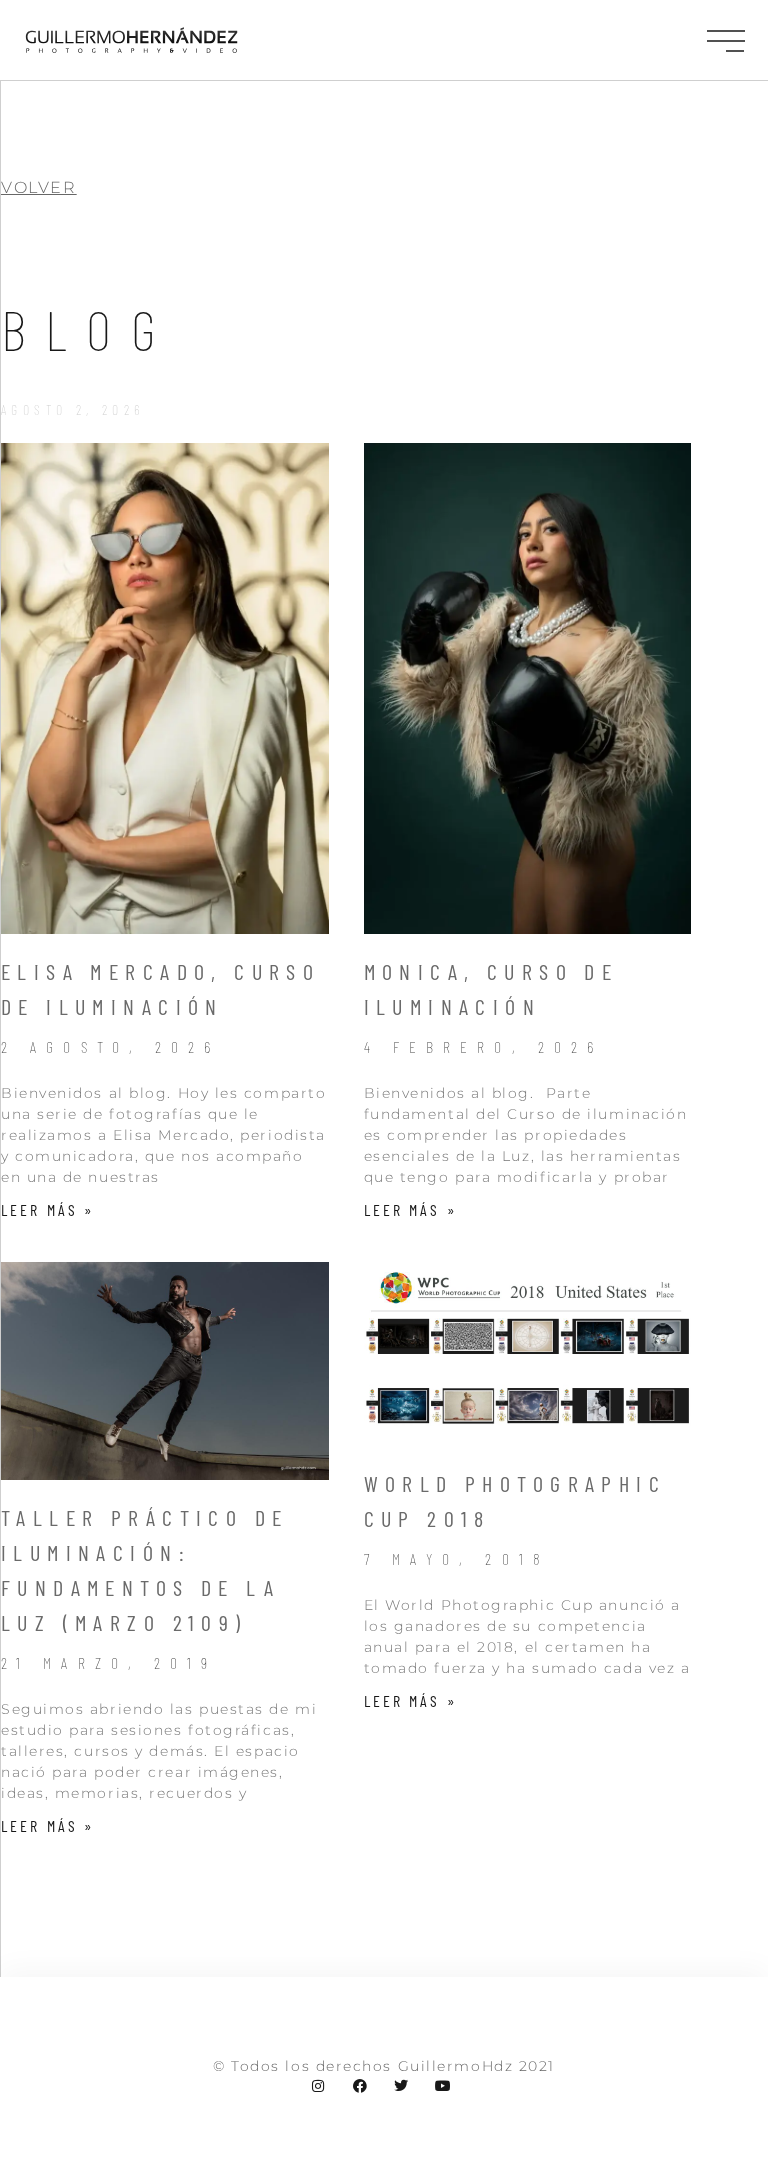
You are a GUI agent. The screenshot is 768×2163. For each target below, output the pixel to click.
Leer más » (48, 1209)
